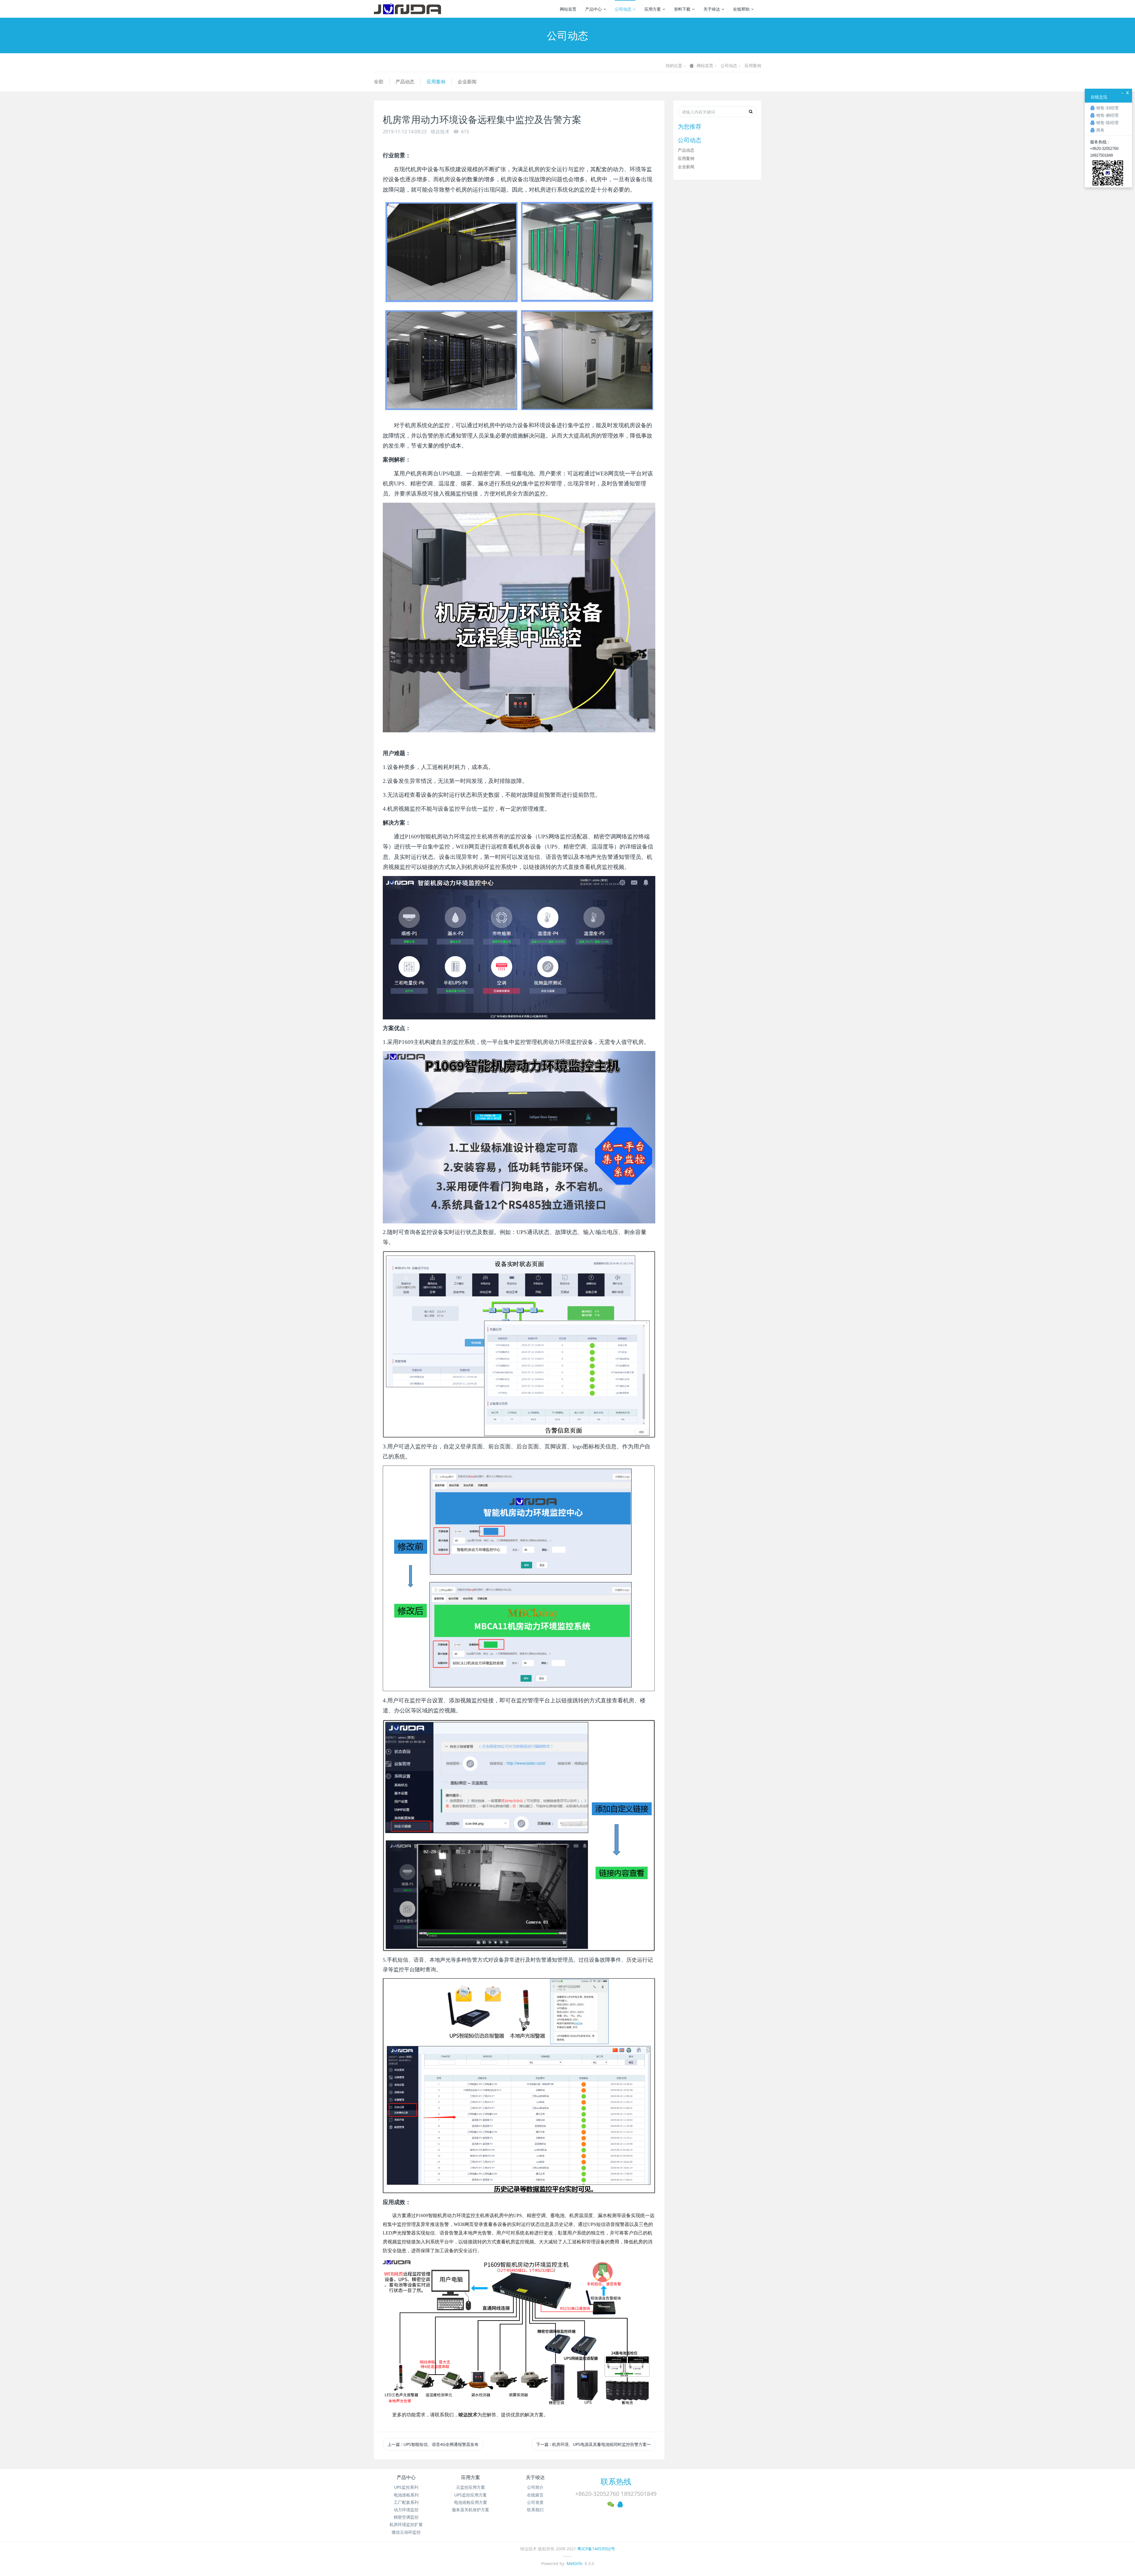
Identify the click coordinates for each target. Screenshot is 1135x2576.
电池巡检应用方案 (471, 2502)
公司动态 (623, 9)
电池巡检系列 (406, 2495)
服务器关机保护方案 (471, 2510)
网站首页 (568, 9)
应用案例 (753, 65)
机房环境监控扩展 (406, 2524)
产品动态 (405, 82)
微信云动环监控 (406, 2532)
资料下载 (682, 9)
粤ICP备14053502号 (596, 2549)
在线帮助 (741, 9)
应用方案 (653, 9)
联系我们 (535, 2510)
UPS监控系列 (406, 2487)
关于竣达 (712, 9)
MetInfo (574, 2563)
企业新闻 (467, 82)
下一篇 (594, 2444)
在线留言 (535, 2495)
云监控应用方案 (471, 2487)
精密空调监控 (406, 2517)
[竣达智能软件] (407, 9)
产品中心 (594, 9)
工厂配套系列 (406, 2502)
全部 (379, 82)
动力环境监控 (406, 2510)
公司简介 (535, 2487)
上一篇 (433, 2444)
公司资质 (535, 2502)
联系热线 (616, 2481)
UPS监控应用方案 (471, 2495)
